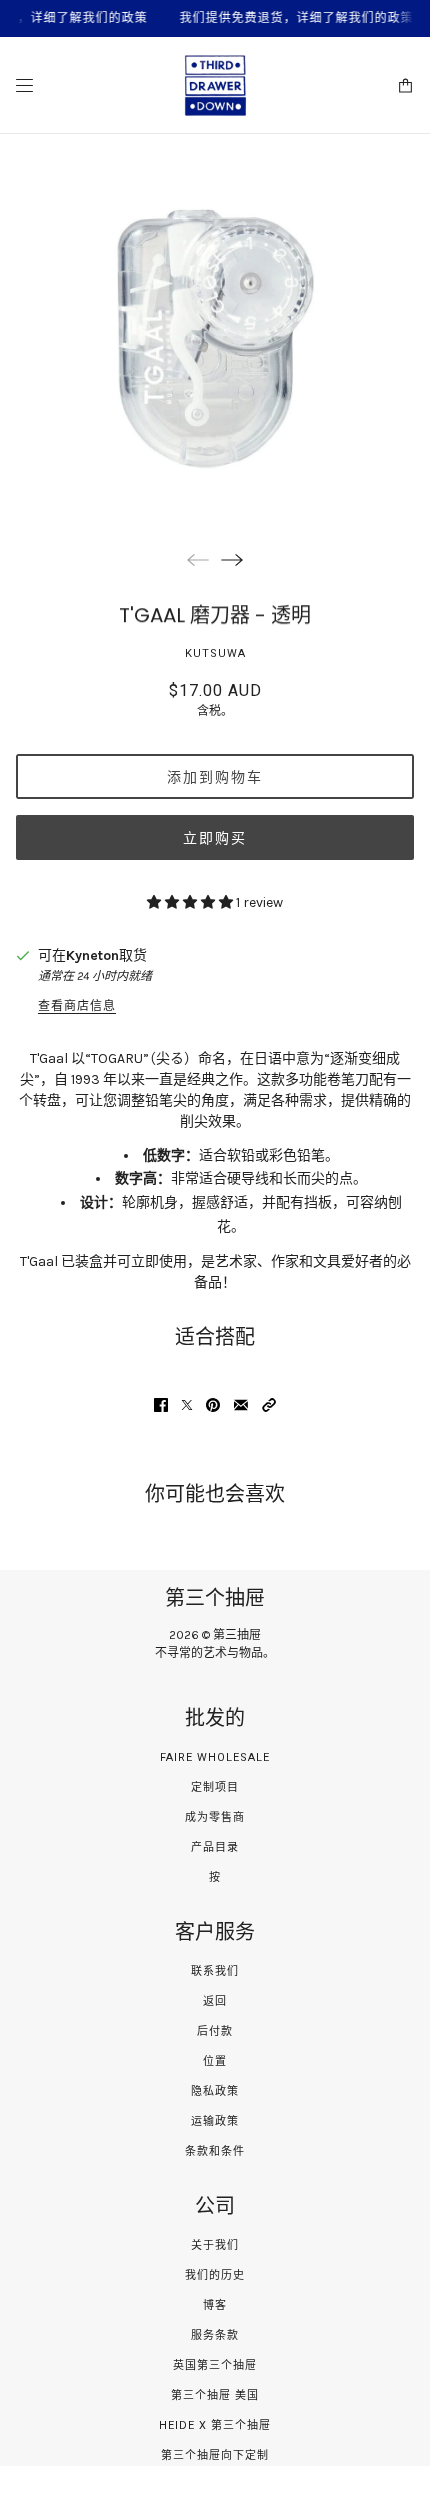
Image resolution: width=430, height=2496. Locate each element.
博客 (215, 2305)
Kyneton (92, 955)
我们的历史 (215, 2275)
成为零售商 (215, 1817)
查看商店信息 (77, 1006)
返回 (215, 2001)
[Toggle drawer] (24, 85)
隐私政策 (215, 2091)
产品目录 (215, 1847)
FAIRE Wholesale (215, 1757)
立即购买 (215, 838)
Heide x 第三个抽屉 (215, 2425)
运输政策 (215, 2121)
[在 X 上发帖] (187, 1405)
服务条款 (215, 2335)
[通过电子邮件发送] (241, 1405)
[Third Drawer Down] (215, 85)
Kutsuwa (215, 653)
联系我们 (215, 1971)
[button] (269, 1405)
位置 (215, 2061)
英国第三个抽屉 (215, 2365)
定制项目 (215, 1787)
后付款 (215, 2031)
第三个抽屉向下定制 (215, 2455)
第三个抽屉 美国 (215, 2395)
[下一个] (232, 559)
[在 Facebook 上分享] (161, 1405)
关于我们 (215, 2245)
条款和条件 (215, 2151)
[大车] (405, 85)
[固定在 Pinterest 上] (213, 1405)
